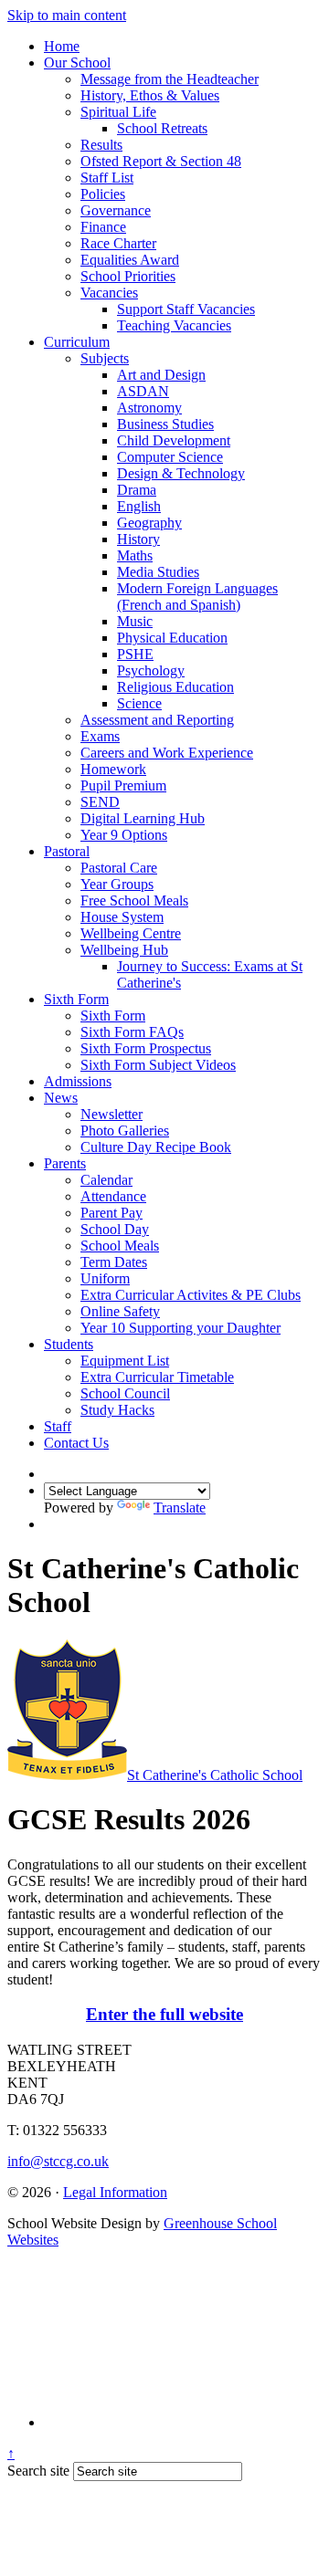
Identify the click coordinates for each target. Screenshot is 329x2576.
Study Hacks (117, 1410)
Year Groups (117, 884)
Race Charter (118, 243)
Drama (137, 490)
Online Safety (120, 1311)
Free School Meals (134, 901)
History (138, 539)
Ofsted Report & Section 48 (161, 161)
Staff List (107, 178)
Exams (100, 736)
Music (135, 621)
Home (62, 46)
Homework (113, 769)
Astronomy (149, 408)
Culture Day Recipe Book (156, 1147)
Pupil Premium (123, 785)
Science (139, 703)
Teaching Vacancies (174, 325)
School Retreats (162, 128)
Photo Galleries (125, 1131)
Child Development (174, 440)
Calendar (106, 1180)
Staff (58, 1426)
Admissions (78, 1081)
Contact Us (76, 1443)
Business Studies (165, 424)
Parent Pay (111, 1213)
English (139, 506)
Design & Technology (181, 473)
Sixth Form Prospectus (146, 1048)
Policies (103, 194)
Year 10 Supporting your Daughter (180, 1328)
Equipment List (125, 1361)
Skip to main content (67, 15)
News (61, 1098)
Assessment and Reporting (157, 720)
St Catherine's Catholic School (215, 1775)
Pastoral (67, 851)
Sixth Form (76, 999)
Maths (135, 555)
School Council (125, 1393)
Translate (180, 1508)
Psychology (151, 670)
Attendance (113, 1196)
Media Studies (158, 572)
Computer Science (170, 457)
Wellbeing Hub (124, 950)
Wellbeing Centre (131, 933)
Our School (77, 63)
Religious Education (175, 687)
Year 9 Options (124, 835)
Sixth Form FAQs (132, 1032)
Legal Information (115, 2192)
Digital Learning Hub (143, 818)
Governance (116, 210)
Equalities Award (130, 260)
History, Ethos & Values (150, 95)
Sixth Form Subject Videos (158, 1065)
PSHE (135, 654)
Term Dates (114, 1262)
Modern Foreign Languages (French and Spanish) (197, 597)
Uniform (105, 1278)
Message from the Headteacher (170, 79)
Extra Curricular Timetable (157, 1377)
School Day (115, 1229)
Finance (103, 227)
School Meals (120, 1246)
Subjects (105, 358)
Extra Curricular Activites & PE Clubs (191, 1295)
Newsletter (111, 1114)
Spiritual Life (118, 112)
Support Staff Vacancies (186, 309)
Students (69, 1344)
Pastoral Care (119, 868)
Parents (65, 1163)
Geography (149, 523)
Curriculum (77, 342)
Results (101, 145)
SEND (100, 802)
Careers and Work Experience (167, 753)
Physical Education (172, 638)
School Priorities (128, 276)
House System (122, 917)
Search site (38, 2471)
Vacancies (109, 293)
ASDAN (143, 391)
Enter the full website (164, 2014)
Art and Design (161, 375)
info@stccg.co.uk (58, 2161)
